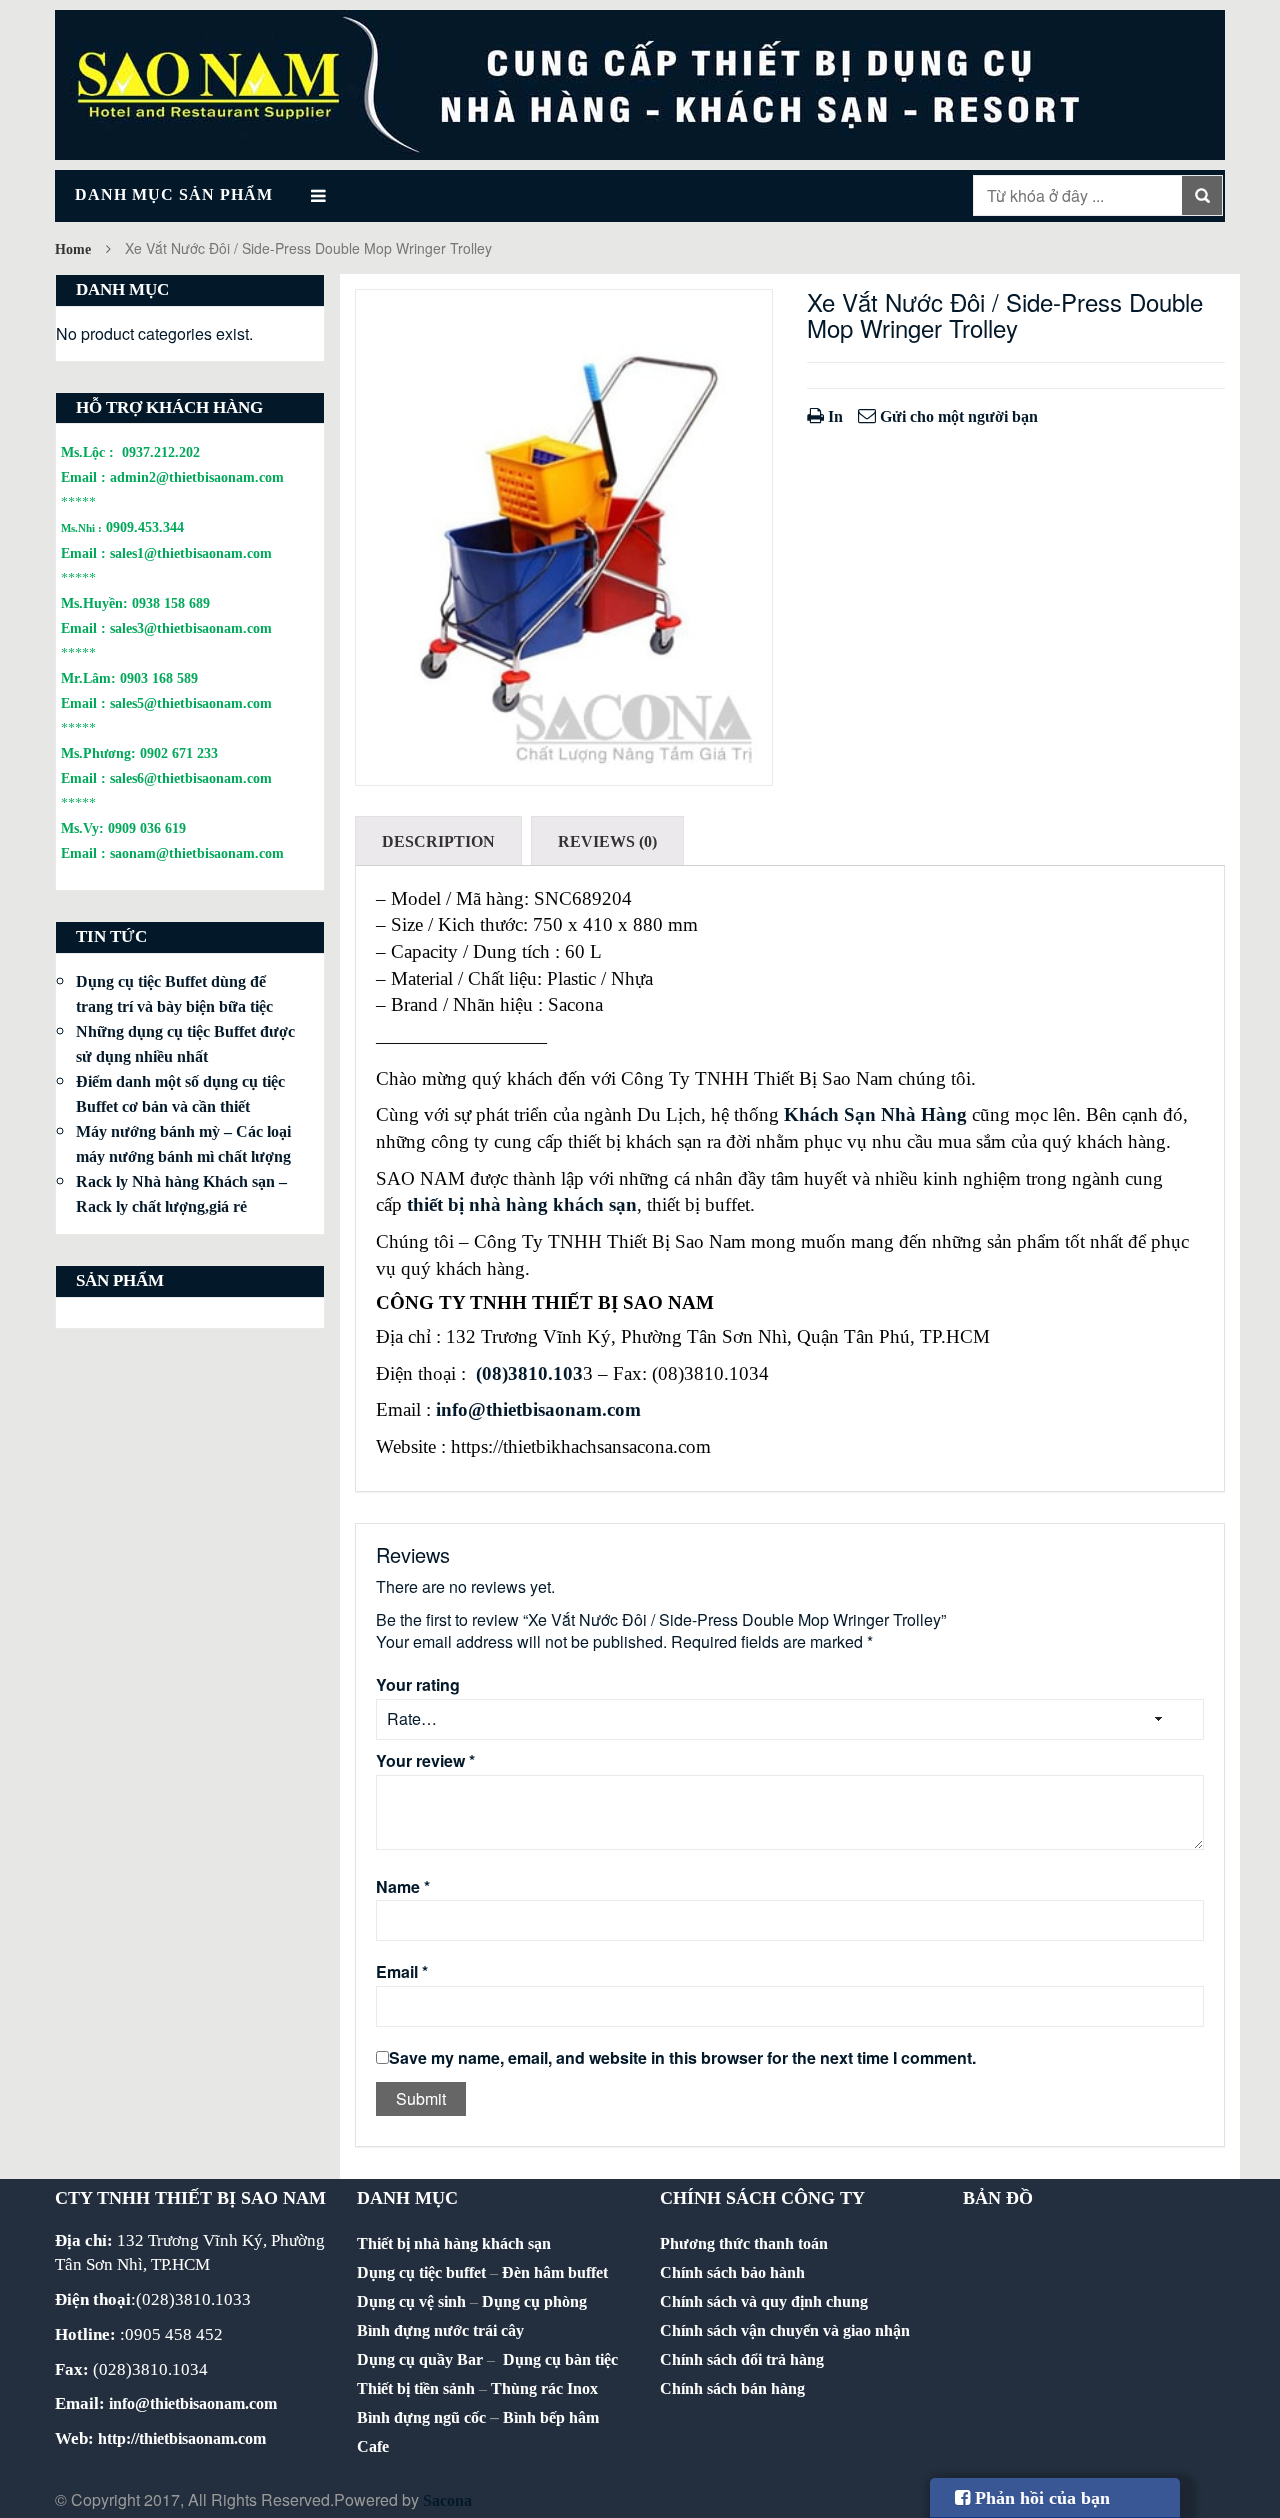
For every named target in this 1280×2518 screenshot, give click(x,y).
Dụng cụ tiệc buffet (421, 2272)
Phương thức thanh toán (744, 2243)
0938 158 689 (171, 603)
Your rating (418, 1685)
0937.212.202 (161, 452)
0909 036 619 (147, 828)
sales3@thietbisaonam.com (191, 628)
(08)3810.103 (529, 1373)
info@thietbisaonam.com (538, 1409)
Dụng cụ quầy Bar (420, 2359)
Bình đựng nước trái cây (440, 2330)
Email (402, 1972)
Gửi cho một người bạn (957, 416)
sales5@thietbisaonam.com (191, 703)
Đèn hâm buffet (555, 2272)
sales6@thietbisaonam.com (191, 778)
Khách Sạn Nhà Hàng (875, 1114)
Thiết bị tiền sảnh (416, 2388)
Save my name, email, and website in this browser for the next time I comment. (682, 2058)
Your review (425, 1761)
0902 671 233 (179, 753)
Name (403, 1887)
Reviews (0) (607, 841)
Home (73, 249)
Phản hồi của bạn (1040, 2498)
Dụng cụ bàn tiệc (560, 2359)
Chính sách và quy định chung (764, 2301)
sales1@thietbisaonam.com (191, 553)
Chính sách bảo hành (732, 2272)
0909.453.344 (145, 527)
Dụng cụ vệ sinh (411, 2301)
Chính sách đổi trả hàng (742, 2359)
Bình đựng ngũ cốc (421, 2417)
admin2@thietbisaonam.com (197, 477)
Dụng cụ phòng (534, 2301)
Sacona (447, 2500)
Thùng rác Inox (544, 2388)
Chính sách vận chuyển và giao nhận (785, 2330)
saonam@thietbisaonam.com (197, 853)
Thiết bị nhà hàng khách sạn (454, 2243)
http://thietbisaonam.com (182, 2438)
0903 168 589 (159, 678)
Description (438, 841)
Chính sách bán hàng (732, 2388)
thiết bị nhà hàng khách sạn (522, 1204)
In (833, 416)
